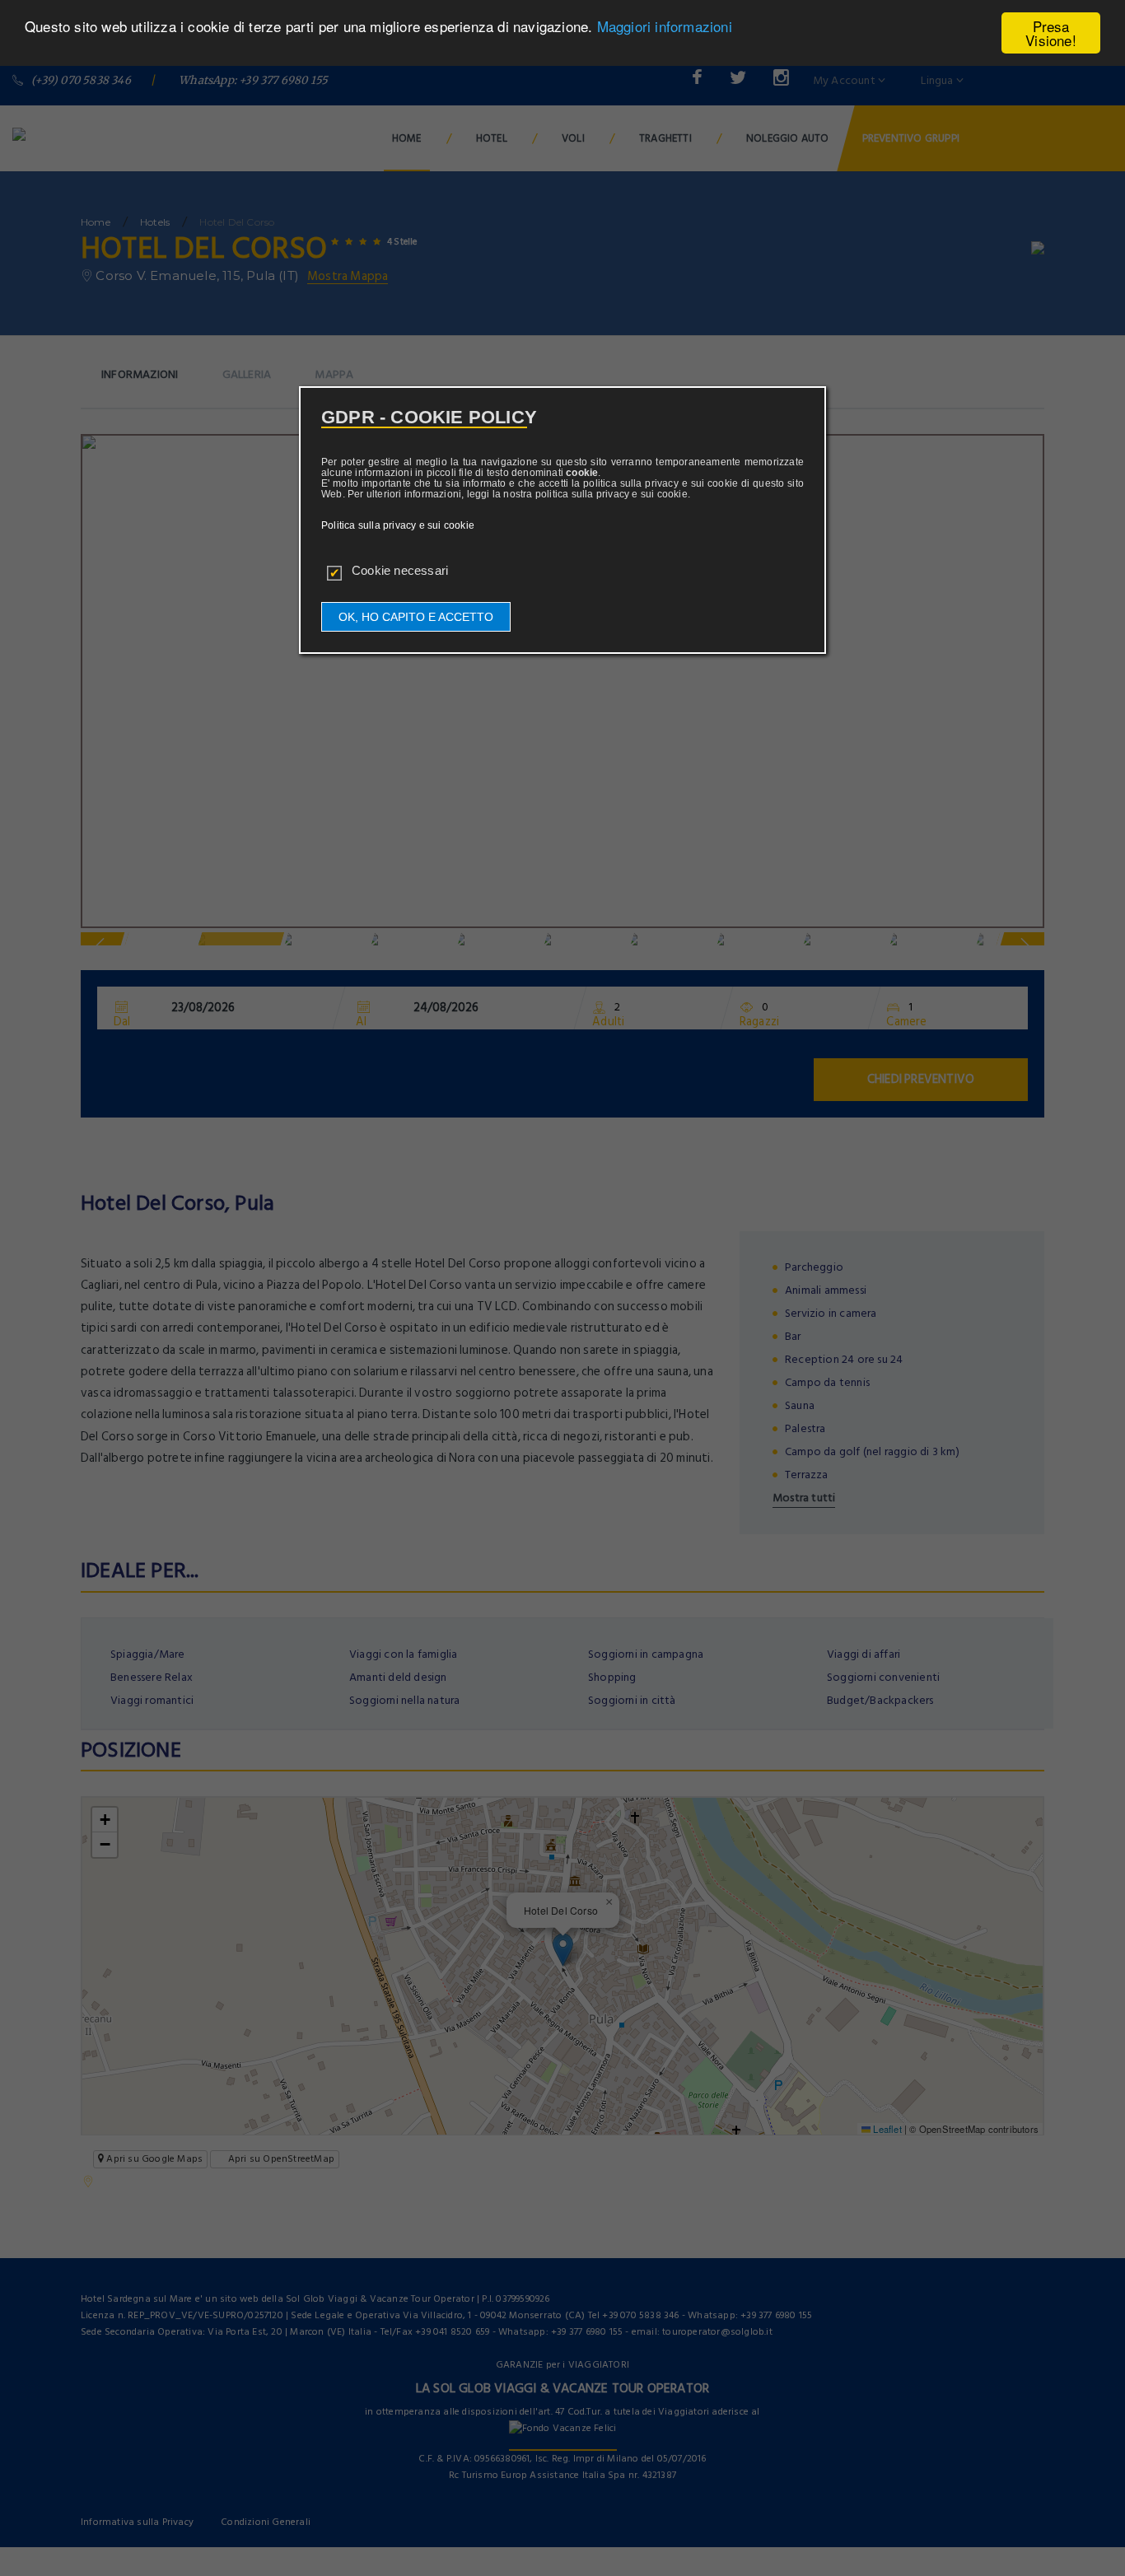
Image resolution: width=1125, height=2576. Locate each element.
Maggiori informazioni (665, 27)
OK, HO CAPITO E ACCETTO (416, 617)
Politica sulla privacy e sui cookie (398, 525)
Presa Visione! (1051, 33)
